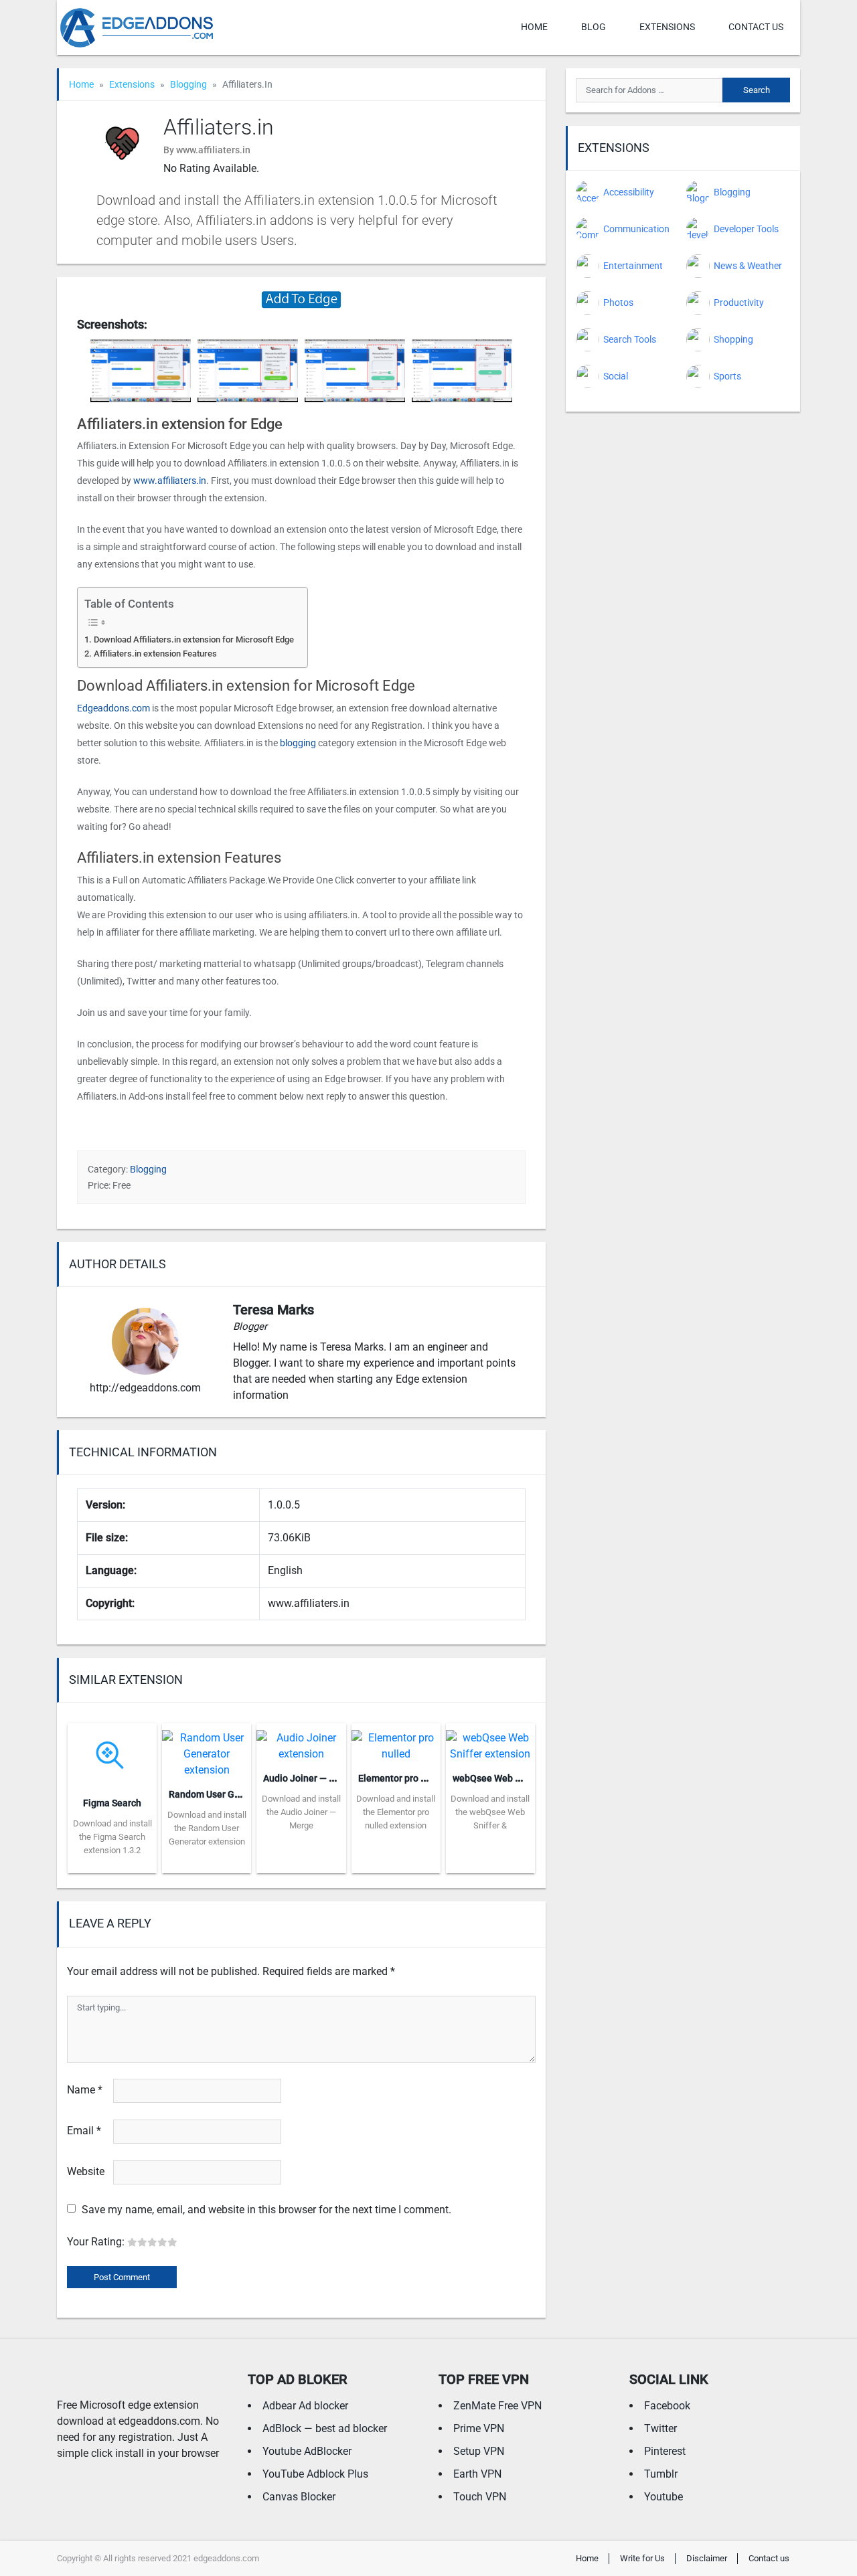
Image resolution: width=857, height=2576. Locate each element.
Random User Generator (220, 1794)
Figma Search (112, 1803)
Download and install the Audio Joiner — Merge (301, 1812)
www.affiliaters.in (170, 481)
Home (534, 27)
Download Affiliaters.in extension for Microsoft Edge (194, 639)
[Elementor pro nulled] (396, 1742)
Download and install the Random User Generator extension (207, 1828)
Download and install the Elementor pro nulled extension (396, 1812)
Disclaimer (707, 2558)
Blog (594, 27)
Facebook (667, 2406)
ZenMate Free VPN (497, 2406)
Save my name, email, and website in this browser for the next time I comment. (266, 2210)
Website (86, 2171)
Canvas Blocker (299, 2497)
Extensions (667, 27)
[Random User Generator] (207, 1750)
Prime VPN (479, 2428)
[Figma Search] (112, 1754)
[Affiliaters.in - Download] (301, 299)
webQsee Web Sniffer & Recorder (523, 1778)
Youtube (664, 2497)
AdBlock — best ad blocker (325, 2428)
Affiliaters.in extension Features (155, 654)
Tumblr (661, 2474)
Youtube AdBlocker (307, 2451)
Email (84, 2131)
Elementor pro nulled (403, 1778)
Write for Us (642, 2558)
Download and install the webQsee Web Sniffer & (490, 1812)
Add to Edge (112, 1863)
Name (85, 2090)
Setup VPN (479, 2451)
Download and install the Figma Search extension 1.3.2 (112, 1837)
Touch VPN (480, 2497)
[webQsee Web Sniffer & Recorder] (490, 1742)
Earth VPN (477, 2474)
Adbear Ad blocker (305, 2406)
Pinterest (665, 2451)
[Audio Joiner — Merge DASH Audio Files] (301, 1742)
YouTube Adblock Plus (315, 2474)
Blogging (188, 84)
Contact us (756, 27)
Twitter (660, 2428)
